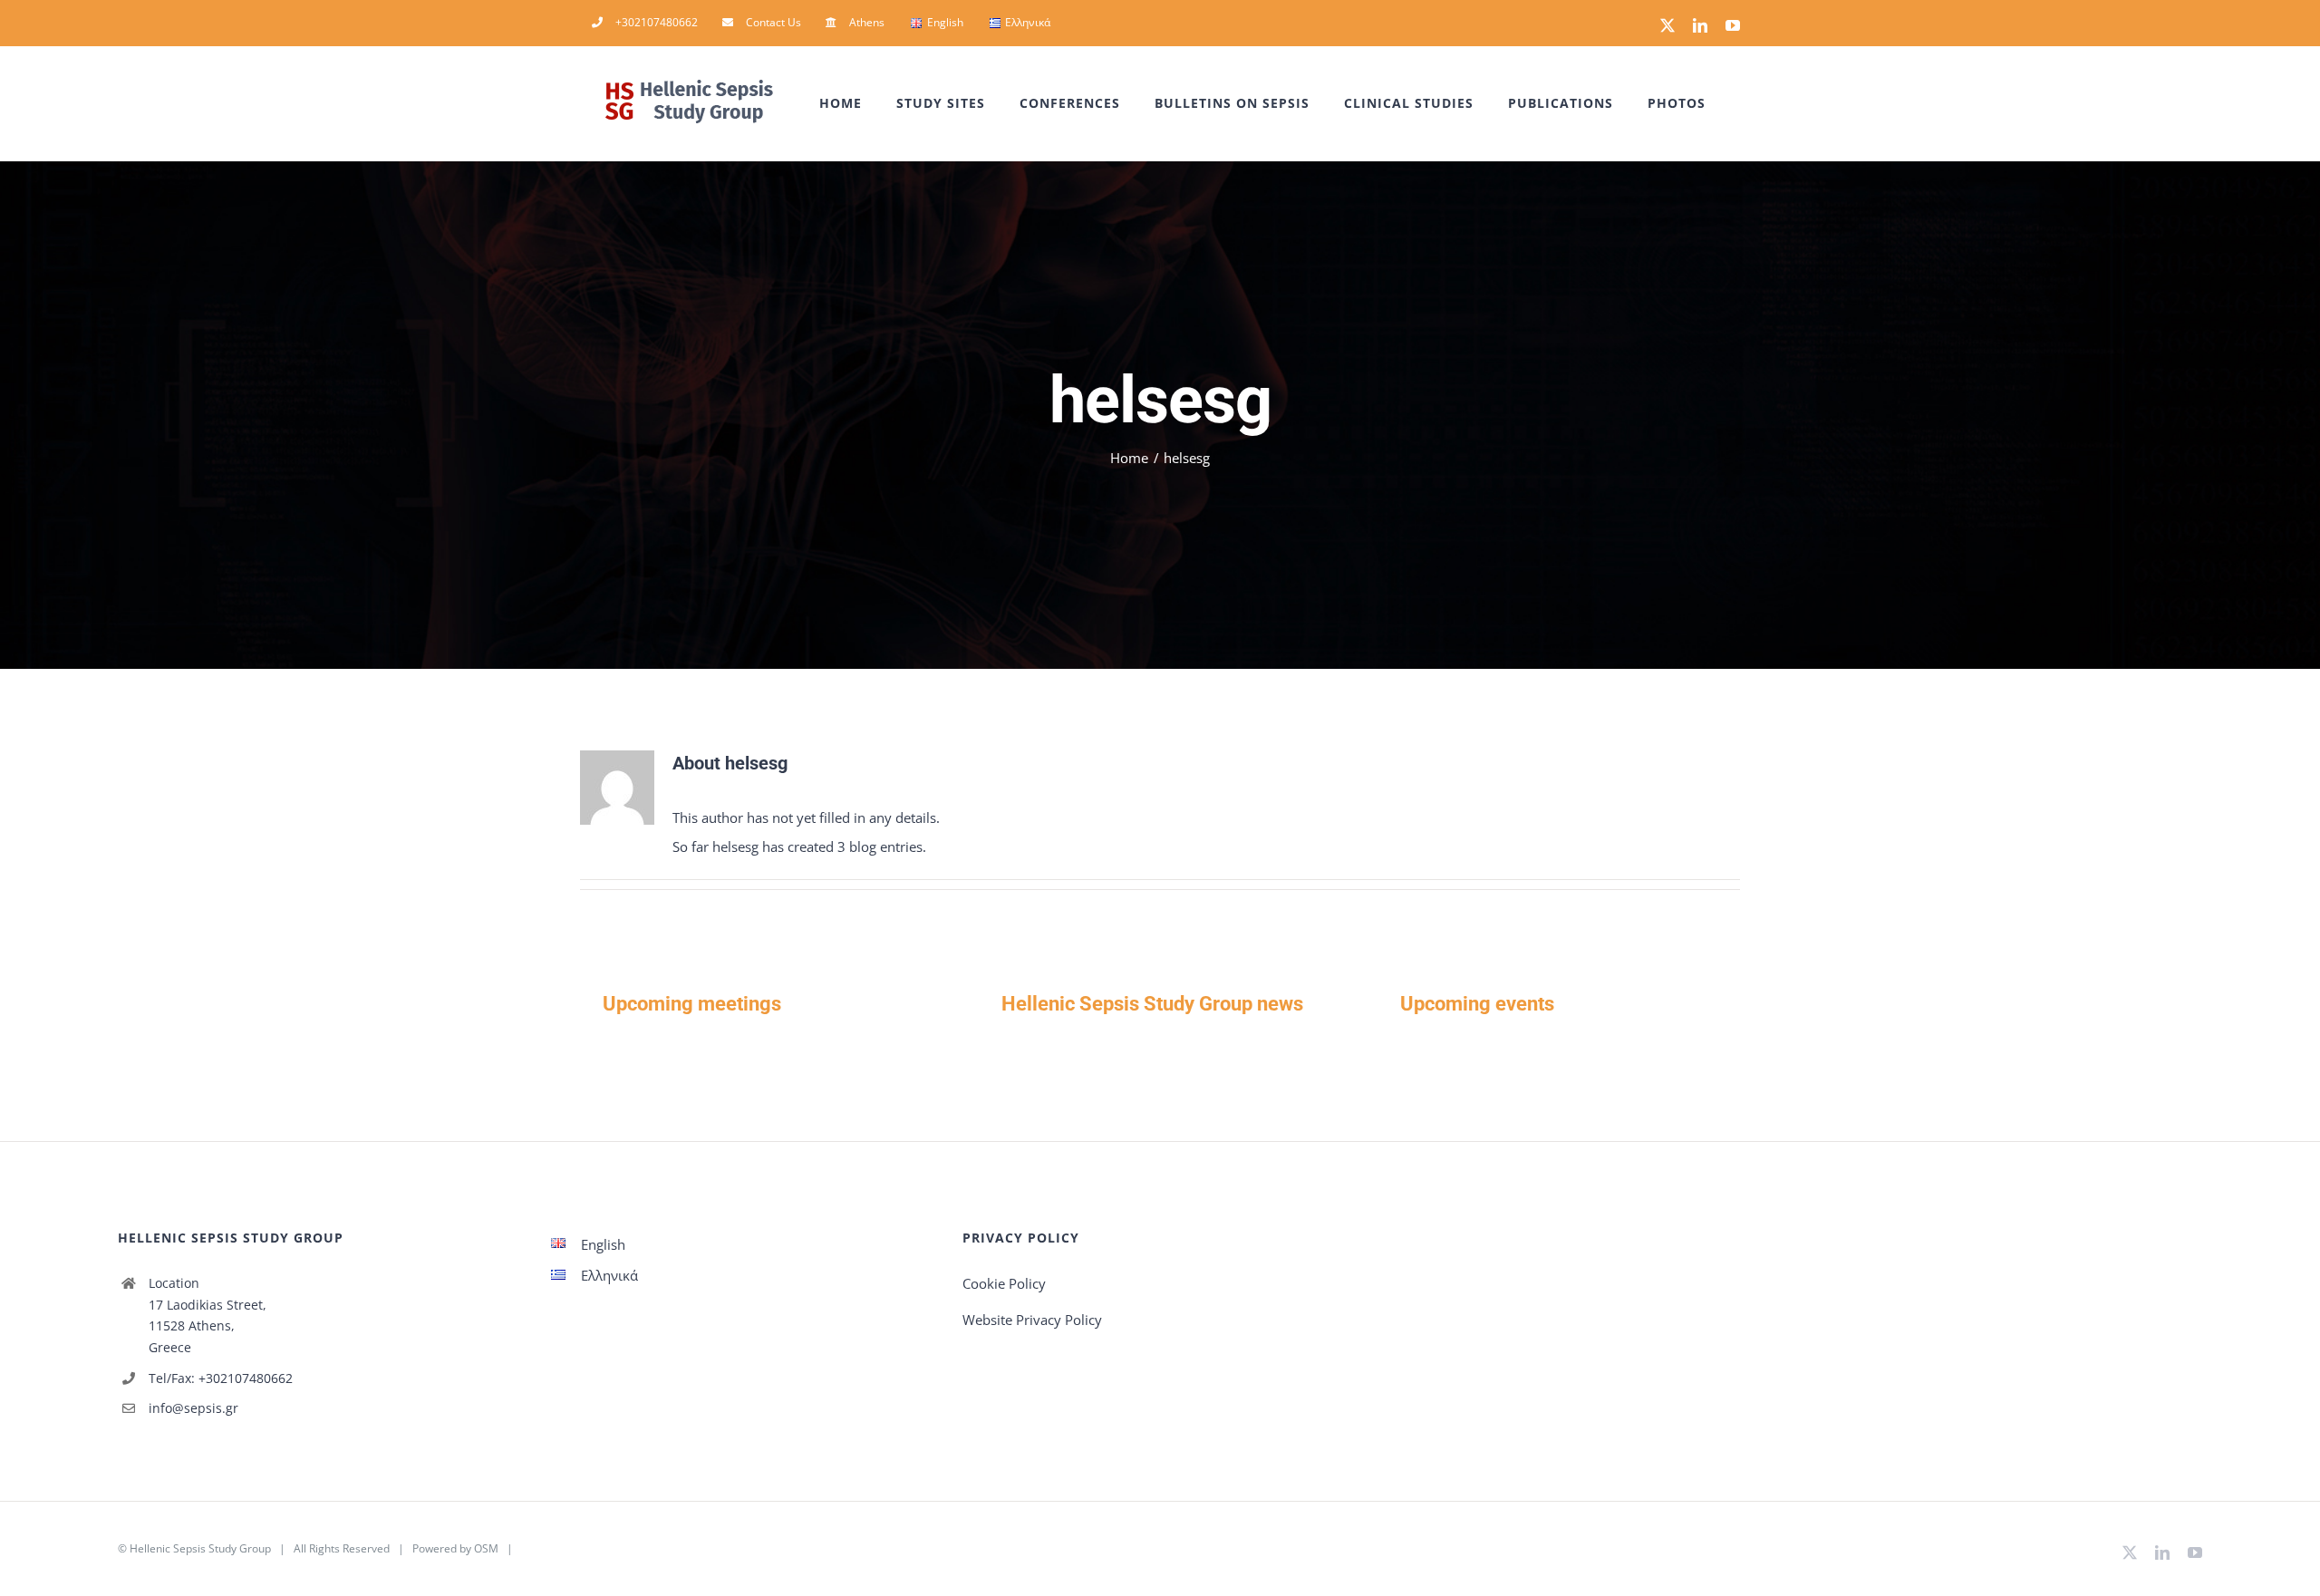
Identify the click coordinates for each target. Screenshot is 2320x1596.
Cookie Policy (1004, 1283)
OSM (486, 1548)
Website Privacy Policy (1032, 1320)
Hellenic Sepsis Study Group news (1152, 1004)
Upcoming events (1477, 1004)
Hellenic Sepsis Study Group (200, 1548)
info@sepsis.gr (193, 1408)
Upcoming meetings (692, 1004)
